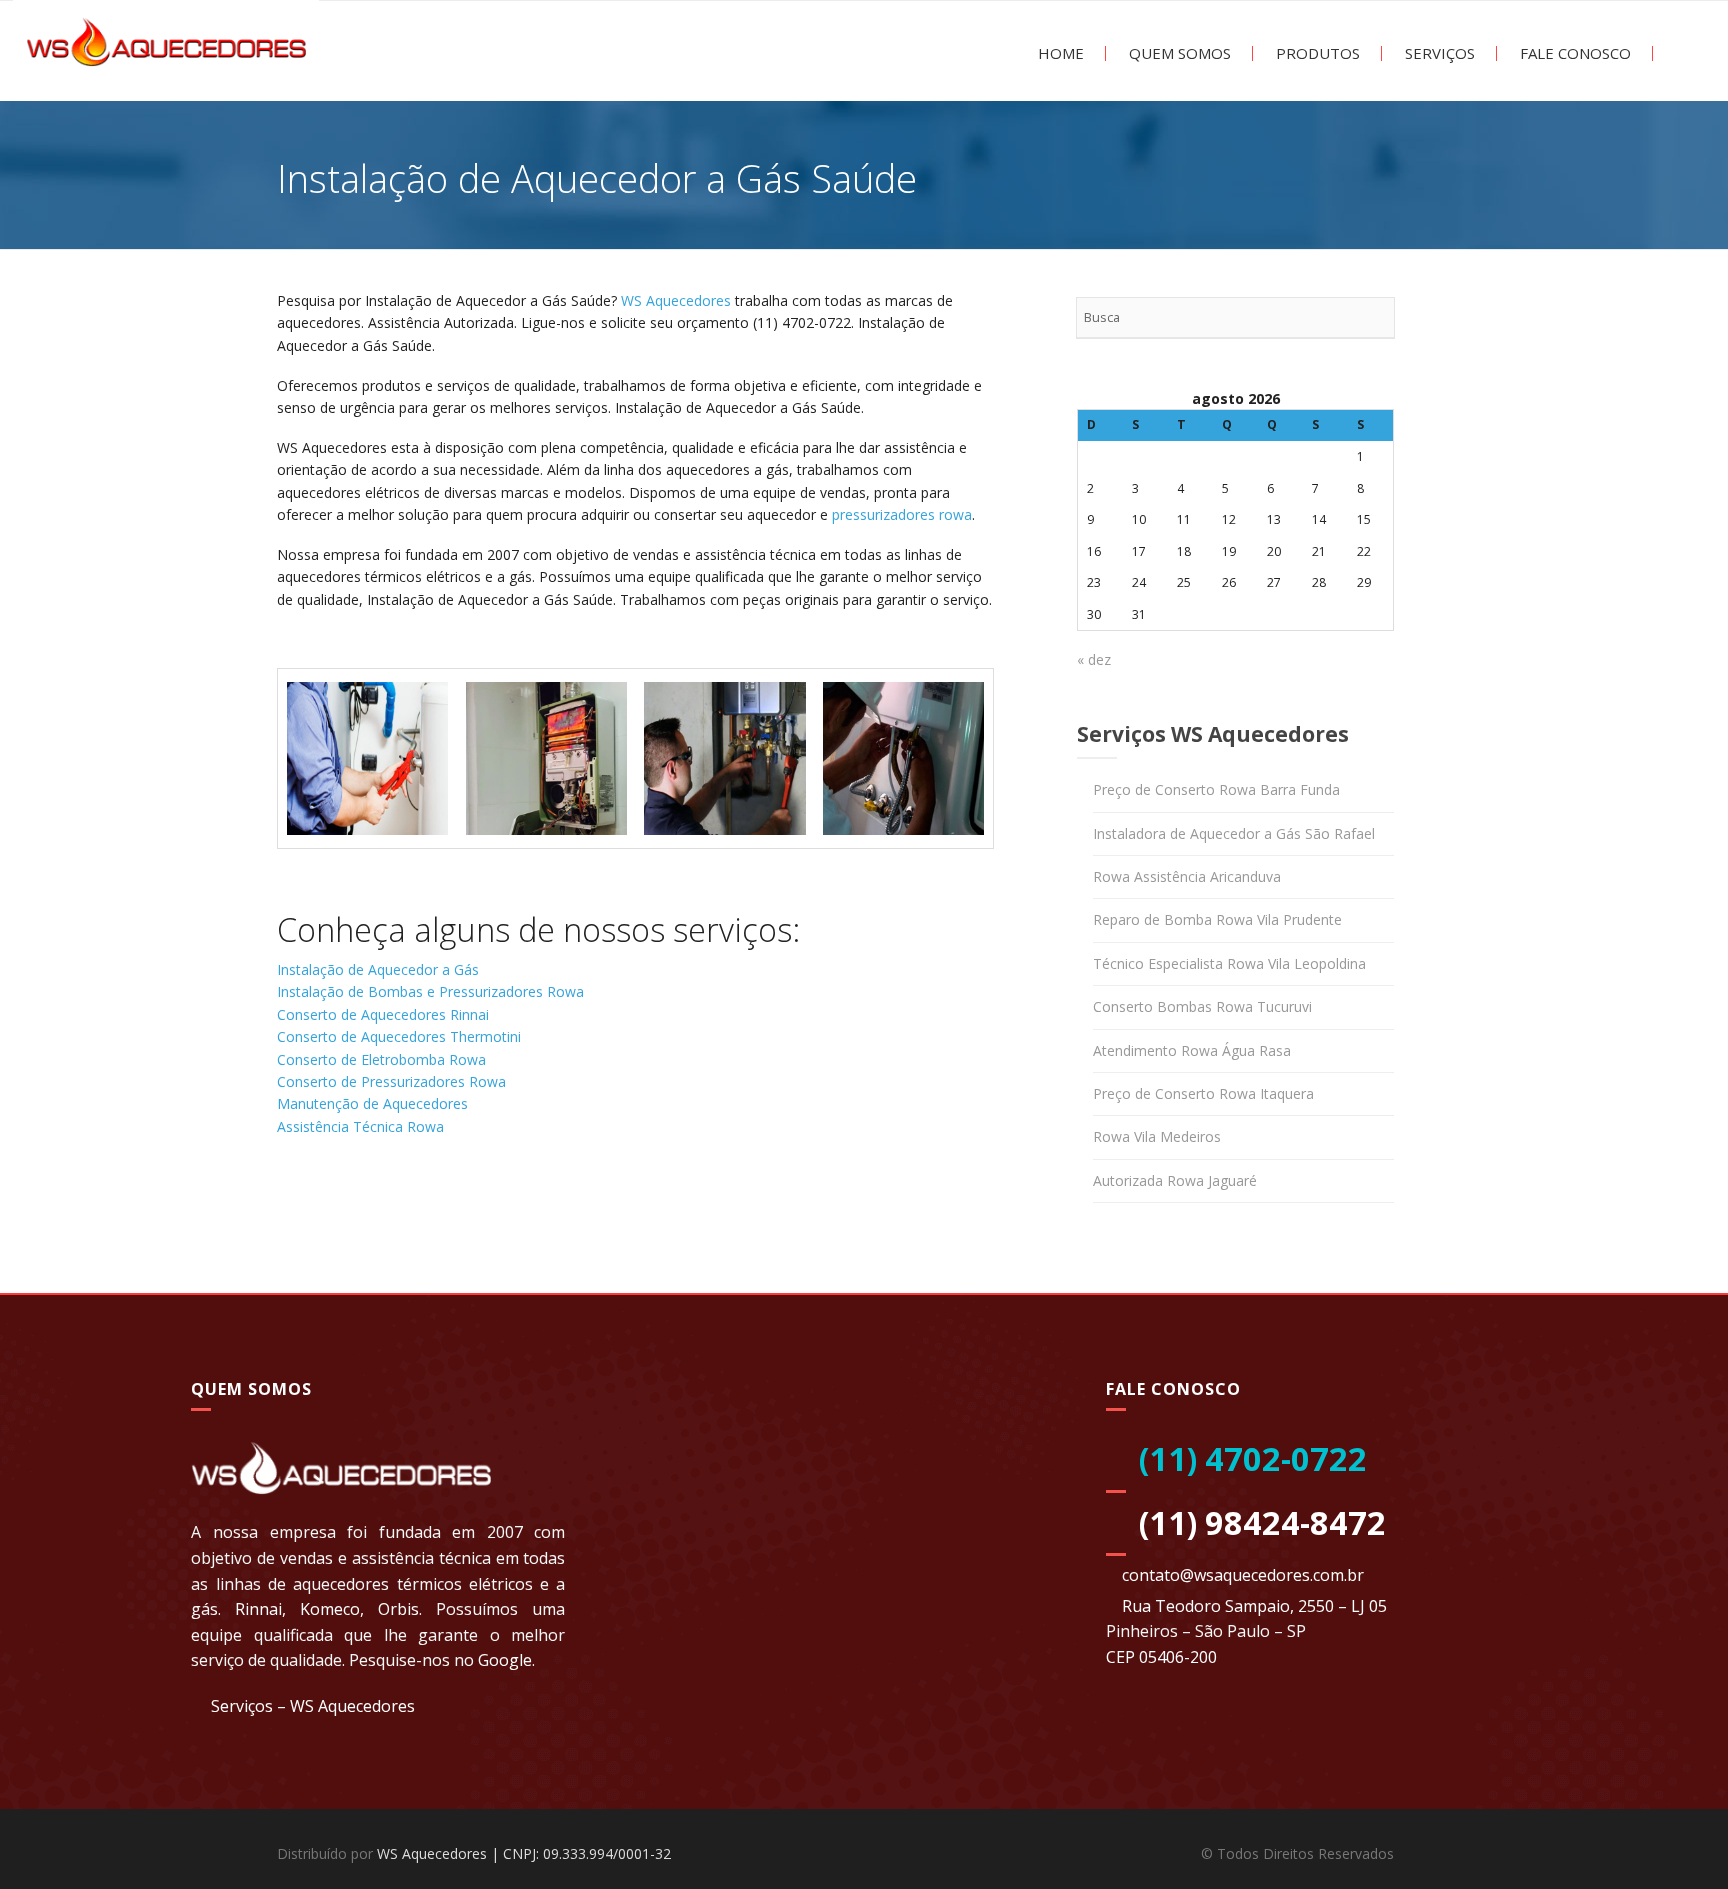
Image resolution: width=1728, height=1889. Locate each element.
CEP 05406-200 (1161, 1657)
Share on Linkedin (403, 1207)
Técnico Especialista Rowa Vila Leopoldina (1229, 963)
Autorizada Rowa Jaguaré (1175, 1180)
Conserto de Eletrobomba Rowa (381, 1059)
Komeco (330, 1609)
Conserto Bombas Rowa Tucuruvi (1202, 1006)
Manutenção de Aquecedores (372, 1103)
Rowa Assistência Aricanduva (1187, 876)
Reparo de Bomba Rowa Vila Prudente (1217, 919)
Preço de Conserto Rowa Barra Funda (1216, 789)
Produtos (1316, 53)
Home (1059, 53)
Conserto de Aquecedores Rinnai (383, 1014)
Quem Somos (1178, 53)
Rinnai (258, 1609)
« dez (1094, 659)
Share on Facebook (299, 1207)
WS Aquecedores (676, 300)
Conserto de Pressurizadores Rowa (391, 1081)
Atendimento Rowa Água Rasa (1192, 1050)
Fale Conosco (1573, 53)
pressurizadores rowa (902, 514)
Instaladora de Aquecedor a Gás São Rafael (1234, 833)
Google (505, 1660)
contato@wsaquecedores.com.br (1243, 1575)
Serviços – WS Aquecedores (313, 1706)
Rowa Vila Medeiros (1157, 1136)
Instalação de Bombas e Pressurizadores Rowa (430, 991)
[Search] (1373, 318)
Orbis (398, 1609)
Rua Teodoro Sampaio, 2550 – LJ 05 (1254, 1606)
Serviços (1438, 53)
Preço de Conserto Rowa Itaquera (1203, 1093)
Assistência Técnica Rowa (360, 1126)
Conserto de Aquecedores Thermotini (399, 1036)
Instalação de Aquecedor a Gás (378, 969)
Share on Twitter (351, 1207)
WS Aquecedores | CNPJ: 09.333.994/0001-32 (524, 1853)
